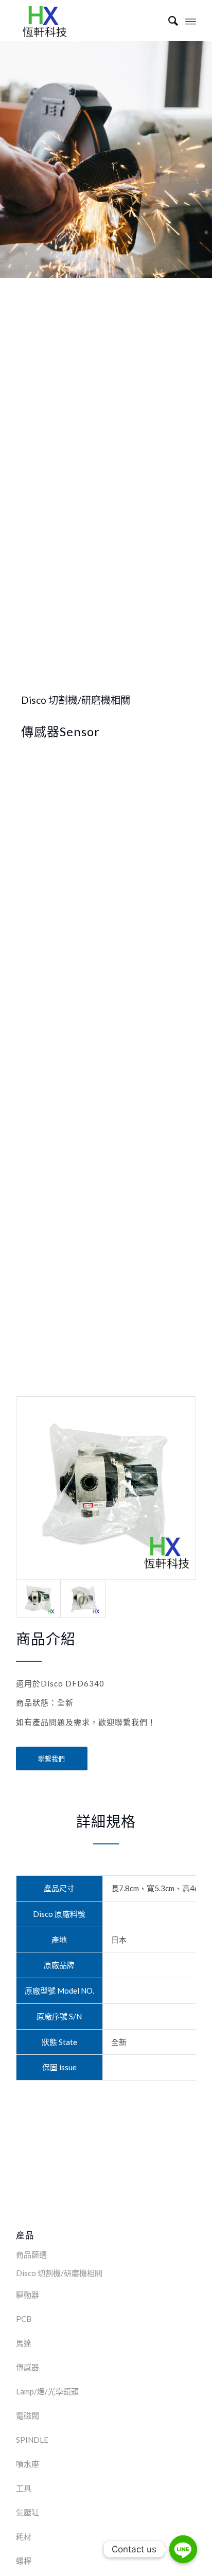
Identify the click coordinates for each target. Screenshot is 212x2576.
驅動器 (28, 2295)
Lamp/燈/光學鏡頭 (47, 2391)
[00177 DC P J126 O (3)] (83, 1598)
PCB (24, 2319)
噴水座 (28, 2464)
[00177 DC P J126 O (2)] (106, 1488)
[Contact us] (183, 2549)
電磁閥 (28, 2415)
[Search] (168, 21)
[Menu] (191, 21)
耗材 (24, 2536)
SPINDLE (32, 2440)
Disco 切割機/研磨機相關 (59, 2273)
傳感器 (28, 2367)
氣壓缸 (28, 2512)
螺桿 (24, 2561)
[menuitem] (168, 21)
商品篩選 (31, 2254)
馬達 (24, 2343)
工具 (24, 2488)
